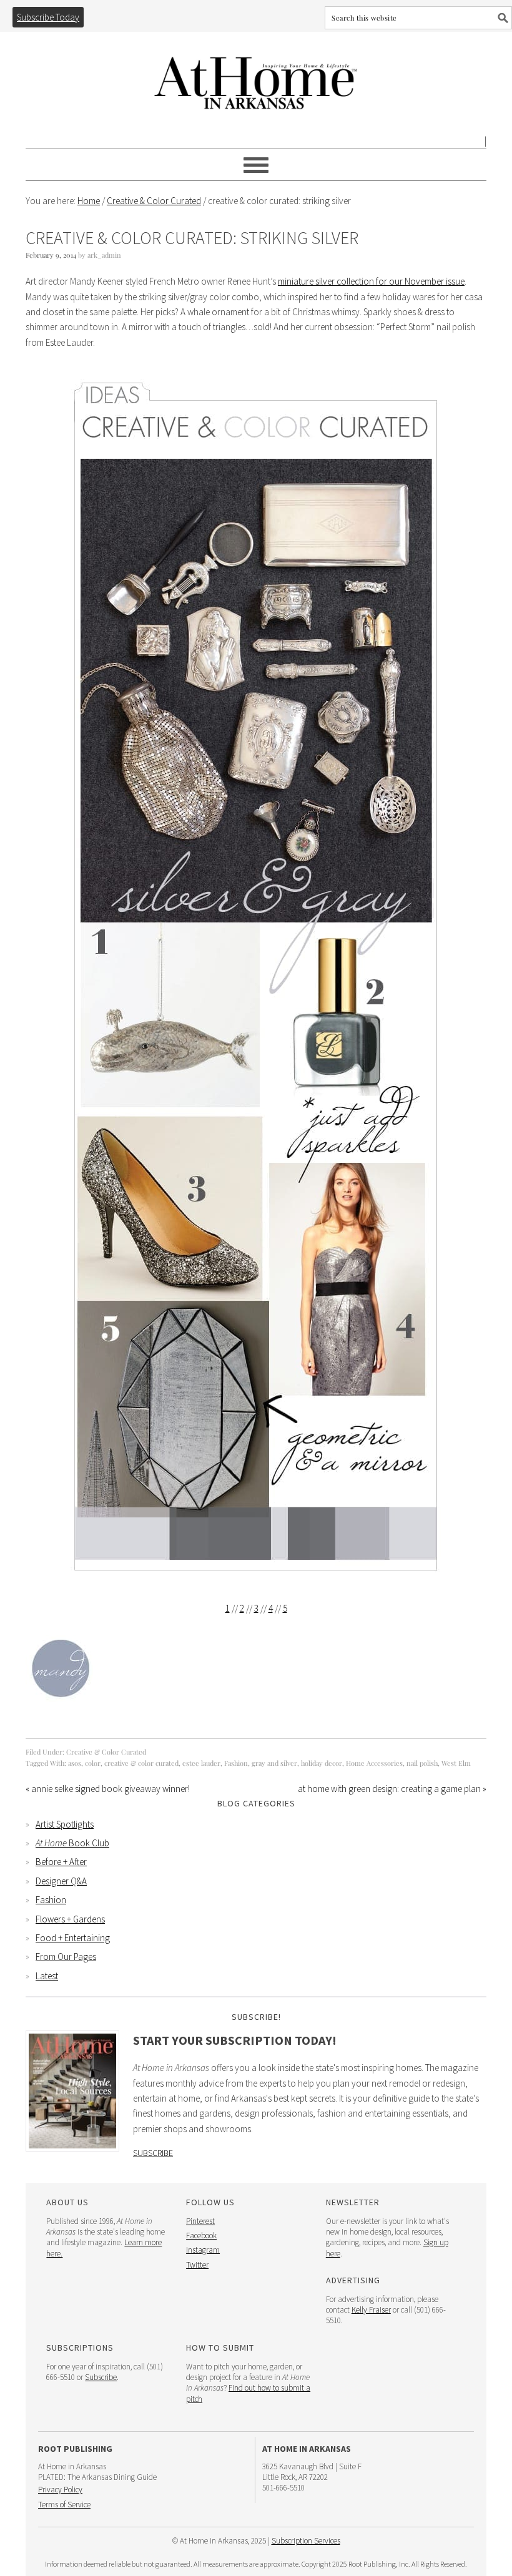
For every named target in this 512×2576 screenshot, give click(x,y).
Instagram (203, 2250)
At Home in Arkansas (256, 77)
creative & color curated (141, 1763)
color (93, 1763)
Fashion (236, 1763)
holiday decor (322, 1763)
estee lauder (201, 1763)
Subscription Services (306, 2541)
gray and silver (274, 1763)
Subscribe (153, 2153)
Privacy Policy (60, 2490)
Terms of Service (64, 2505)
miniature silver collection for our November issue (371, 281)
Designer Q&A (61, 1881)
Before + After (61, 1862)
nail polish (422, 1763)
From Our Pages (66, 1956)
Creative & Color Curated (106, 1752)
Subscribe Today (48, 17)
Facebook (201, 2236)
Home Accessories (374, 1763)
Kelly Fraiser (371, 2310)
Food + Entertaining (73, 1938)
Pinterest (200, 2221)
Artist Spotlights (65, 1824)
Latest (47, 1976)
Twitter (197, 2265)
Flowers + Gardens (70, 1919)
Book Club (72, 1843)
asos (75, 1763)
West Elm (456, 1763)
